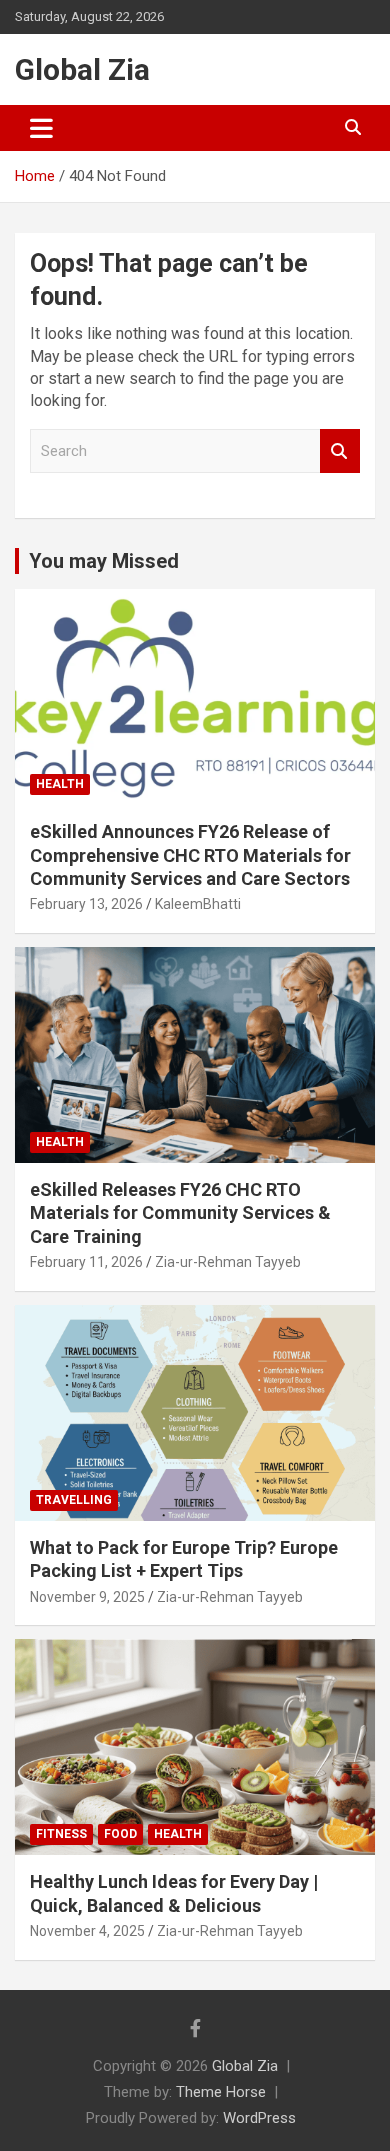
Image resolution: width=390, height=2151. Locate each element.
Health (60, 784)
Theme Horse (221, 2092)
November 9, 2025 (87, 1597)
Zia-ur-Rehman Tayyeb (228, 1262)
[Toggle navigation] (41, 128)
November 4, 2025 (87, 1931)
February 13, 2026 (86, 904)
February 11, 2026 (86, 1262)
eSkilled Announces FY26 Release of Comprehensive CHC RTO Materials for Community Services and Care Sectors (190, 855)
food (120, 1834)
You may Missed (104, 561)
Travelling (74, 1500)
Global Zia (82, 69)
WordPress (259, 2118)
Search (340, 451)
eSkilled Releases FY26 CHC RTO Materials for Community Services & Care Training (180, 1213)
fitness (61, 1834)
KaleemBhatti (198, 904)
